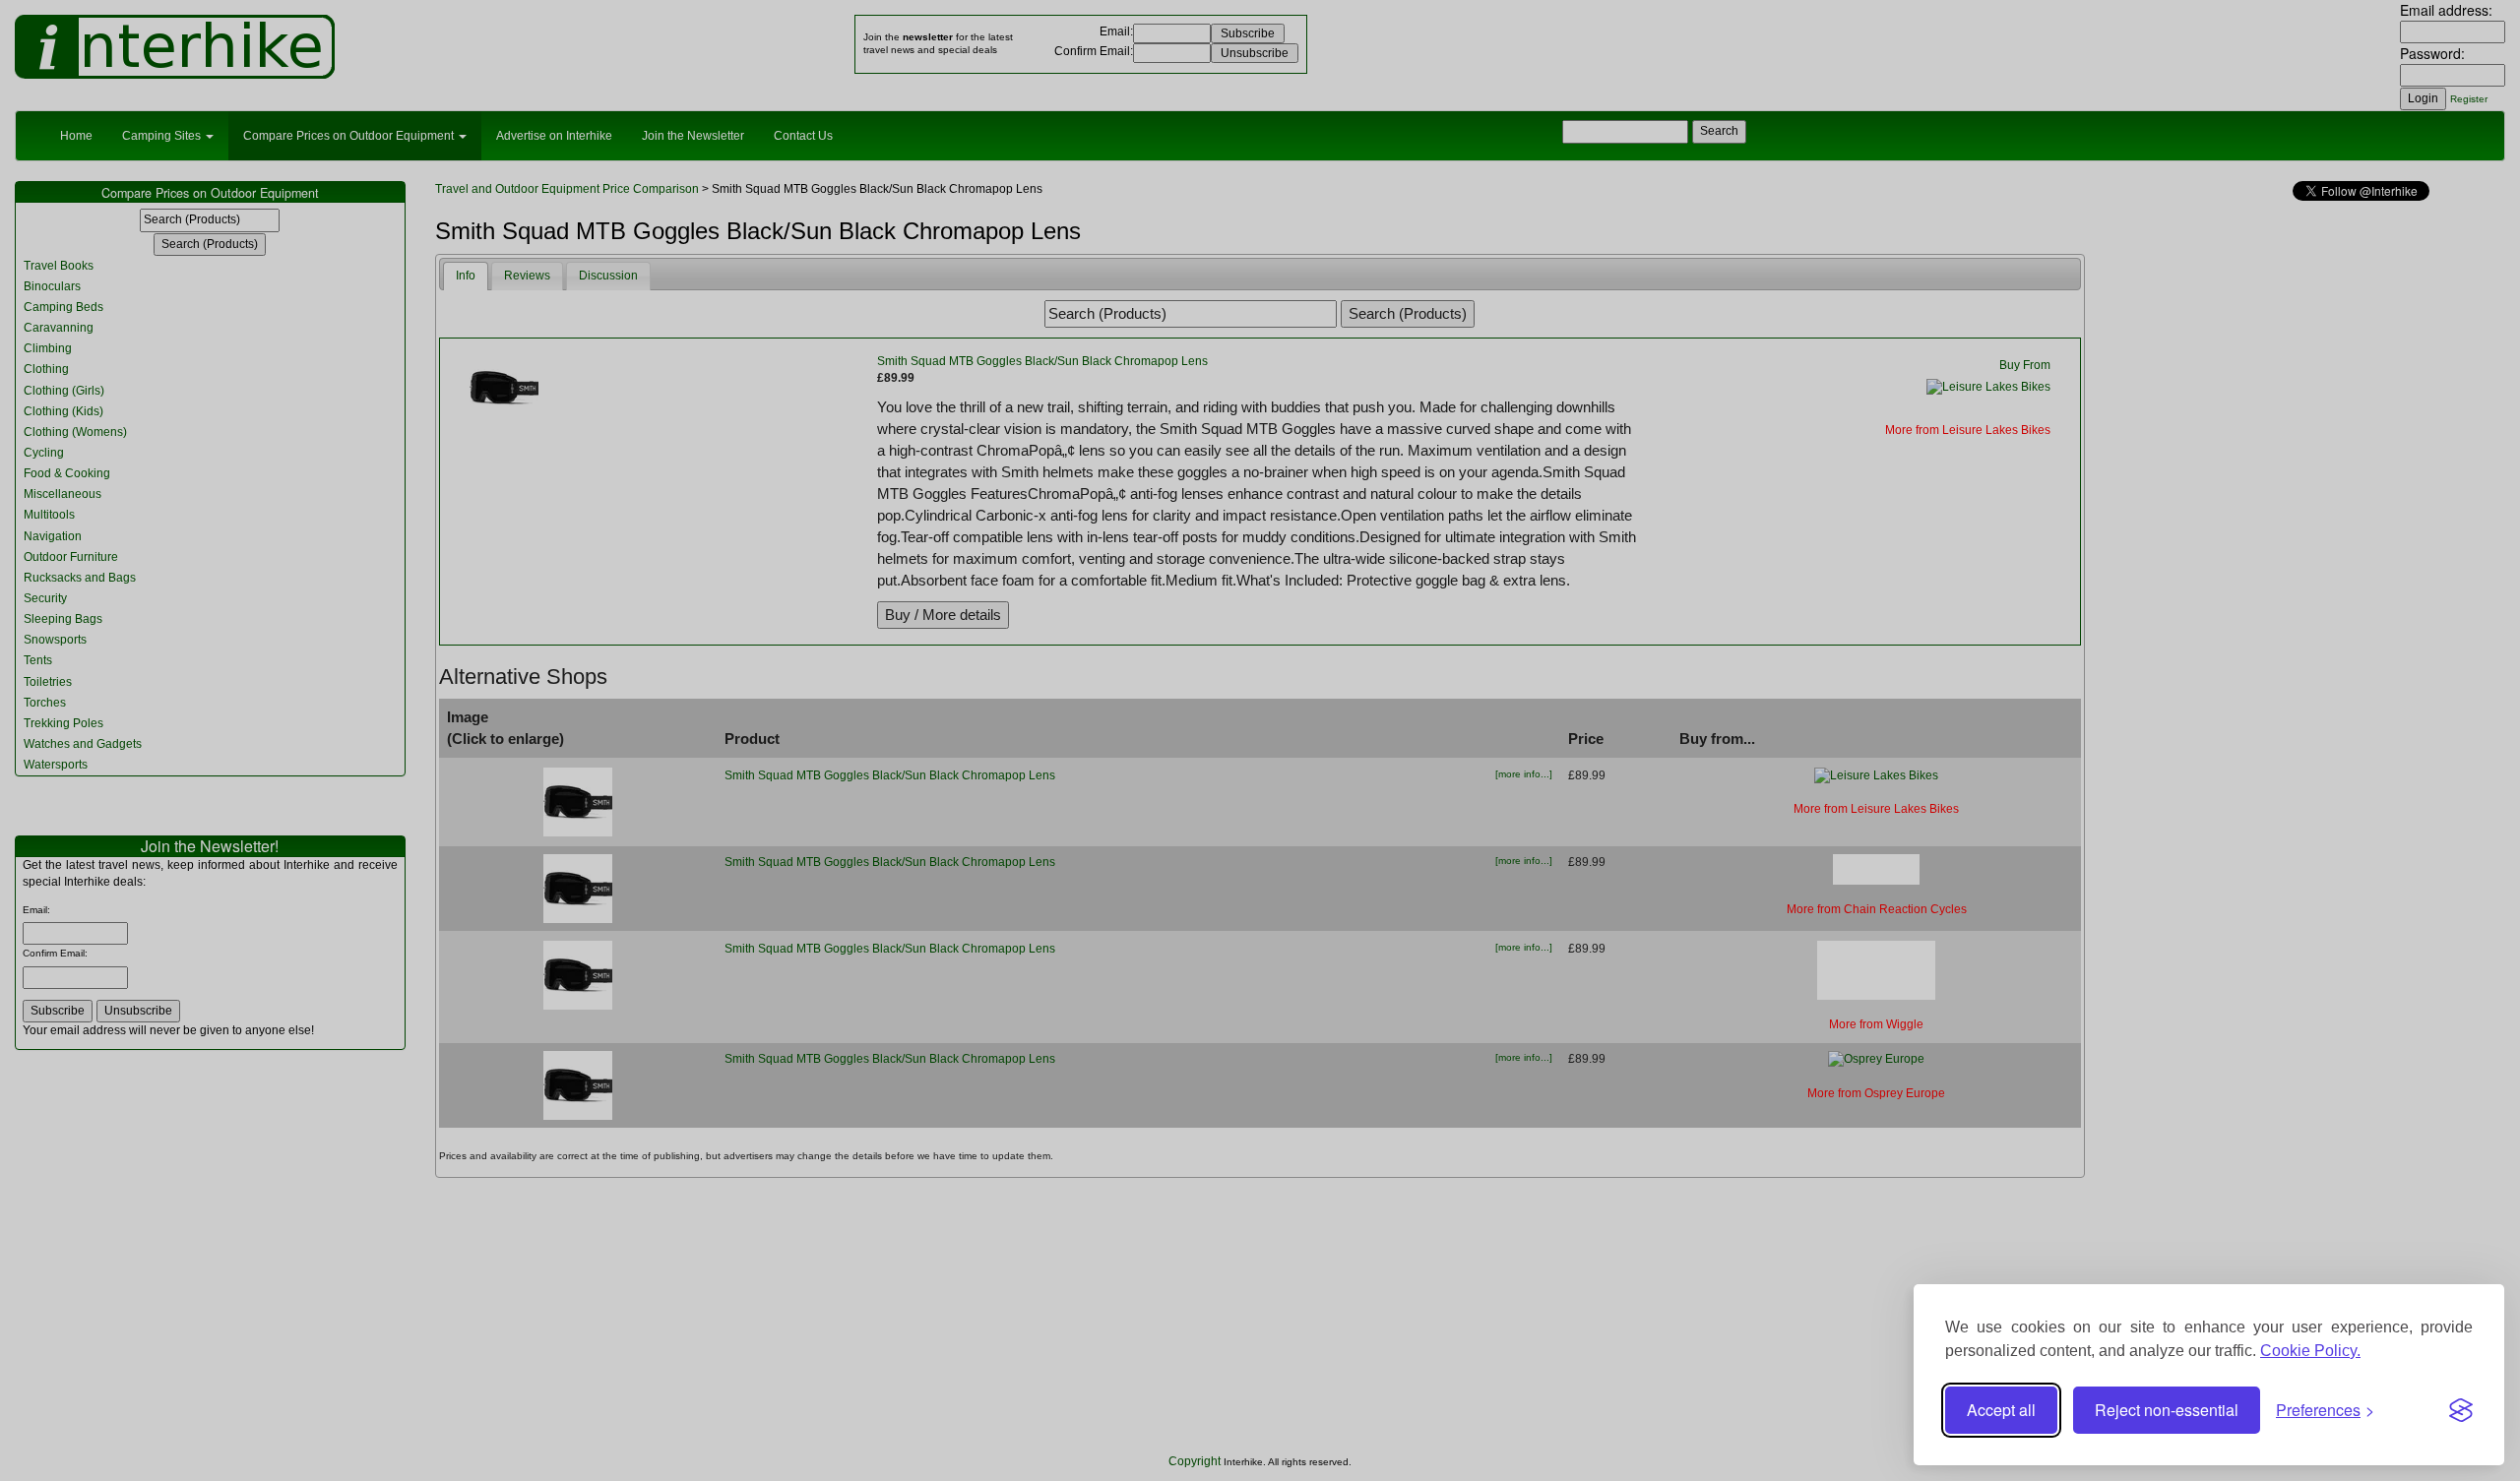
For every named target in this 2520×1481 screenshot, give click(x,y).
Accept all (2001, 1410)
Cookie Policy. (2310, 1351)
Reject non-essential (2167, 1410)
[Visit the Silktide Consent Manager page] (2461, 1410)
